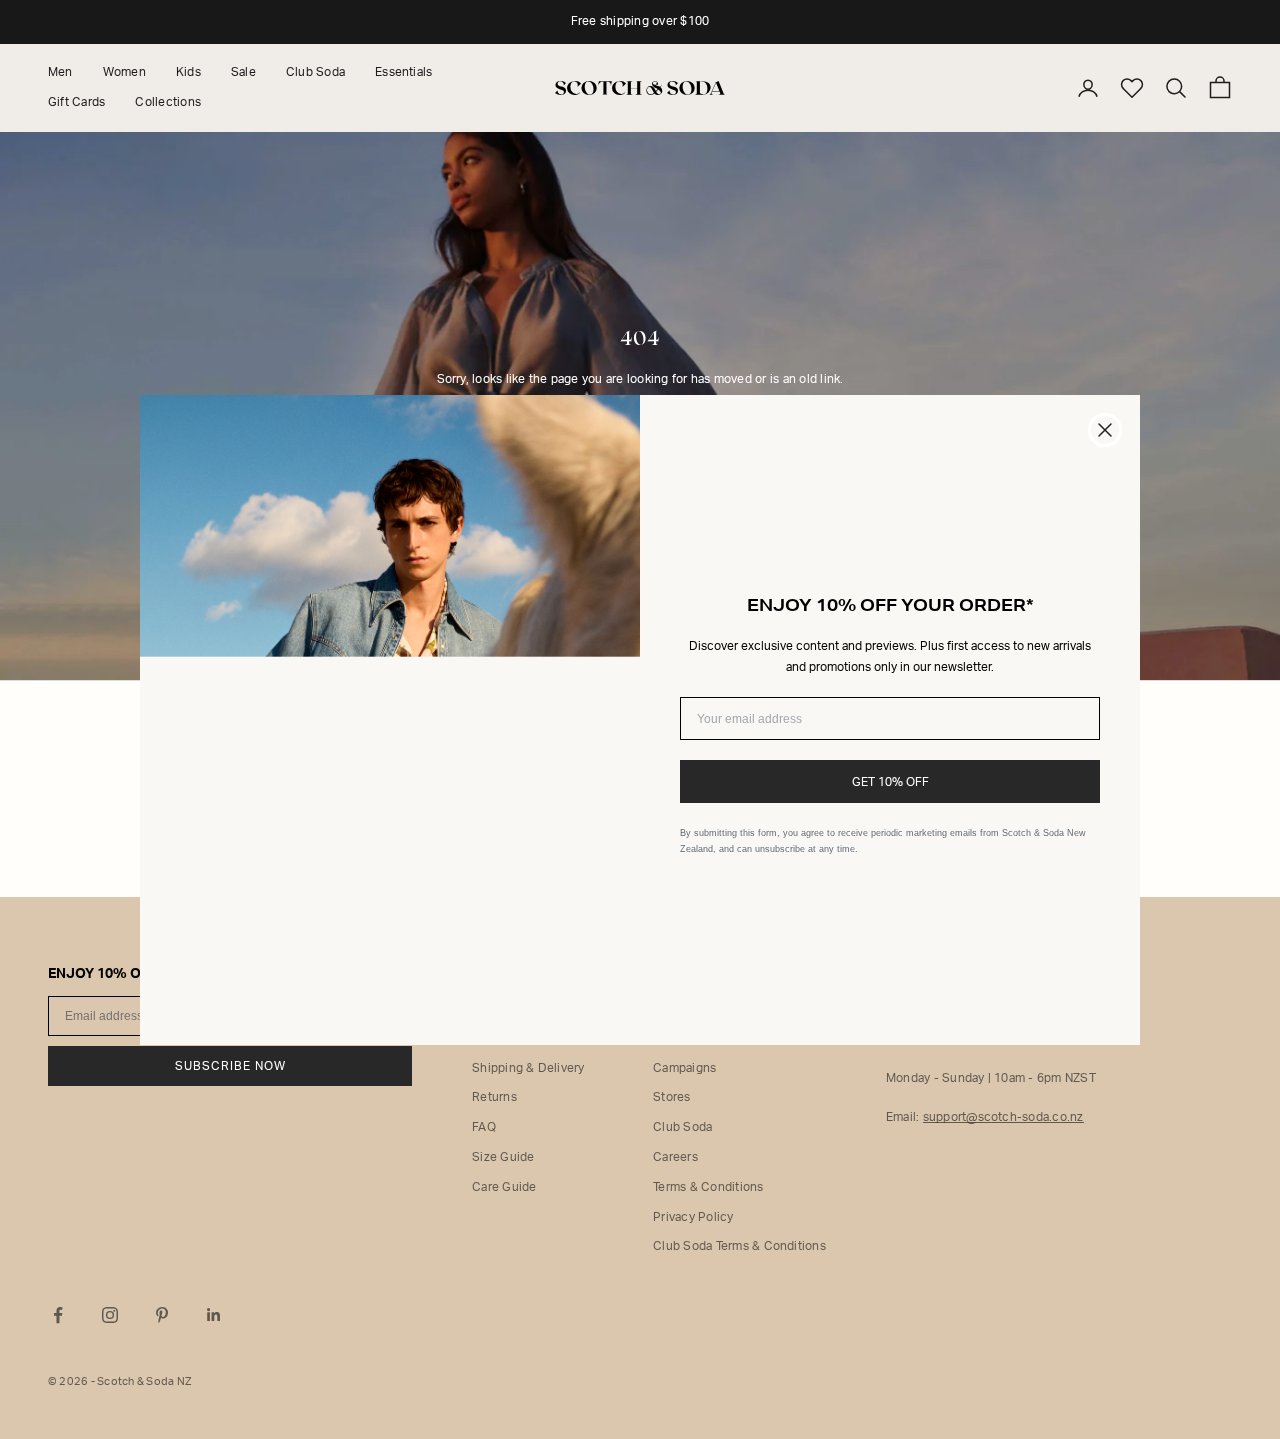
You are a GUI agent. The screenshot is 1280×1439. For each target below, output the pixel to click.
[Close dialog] (1105, 430)
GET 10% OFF (890, 782)
